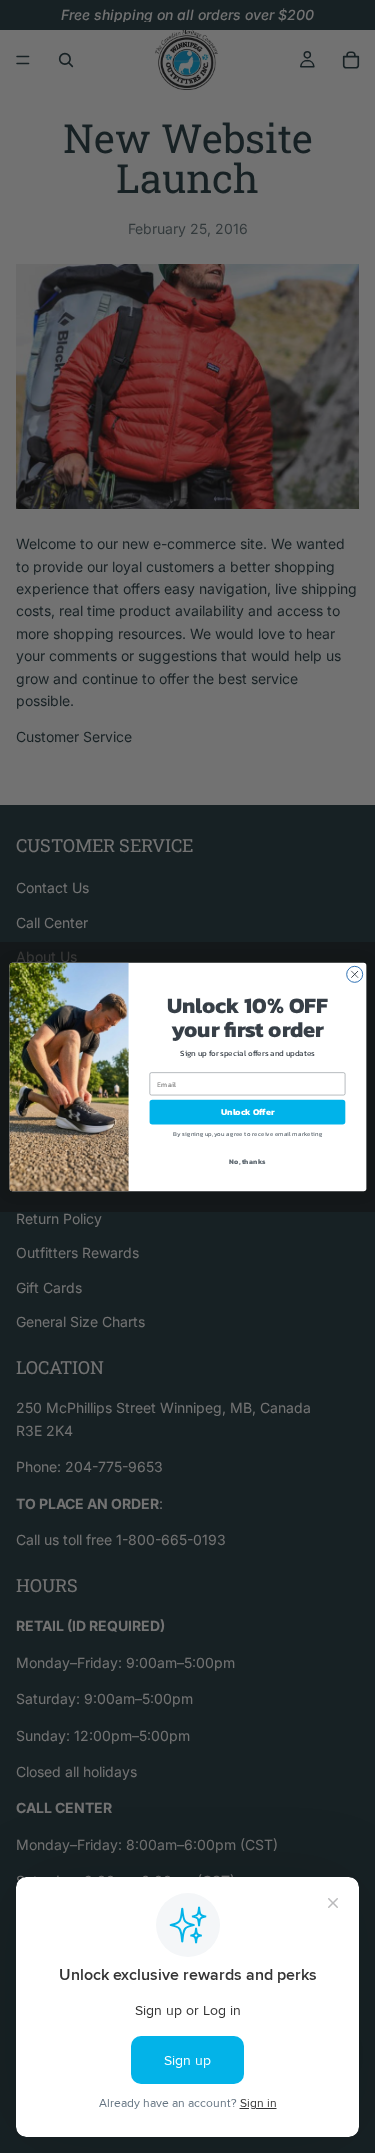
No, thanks (247, 1160)
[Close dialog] (354, 974)
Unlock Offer (247, 1112)
